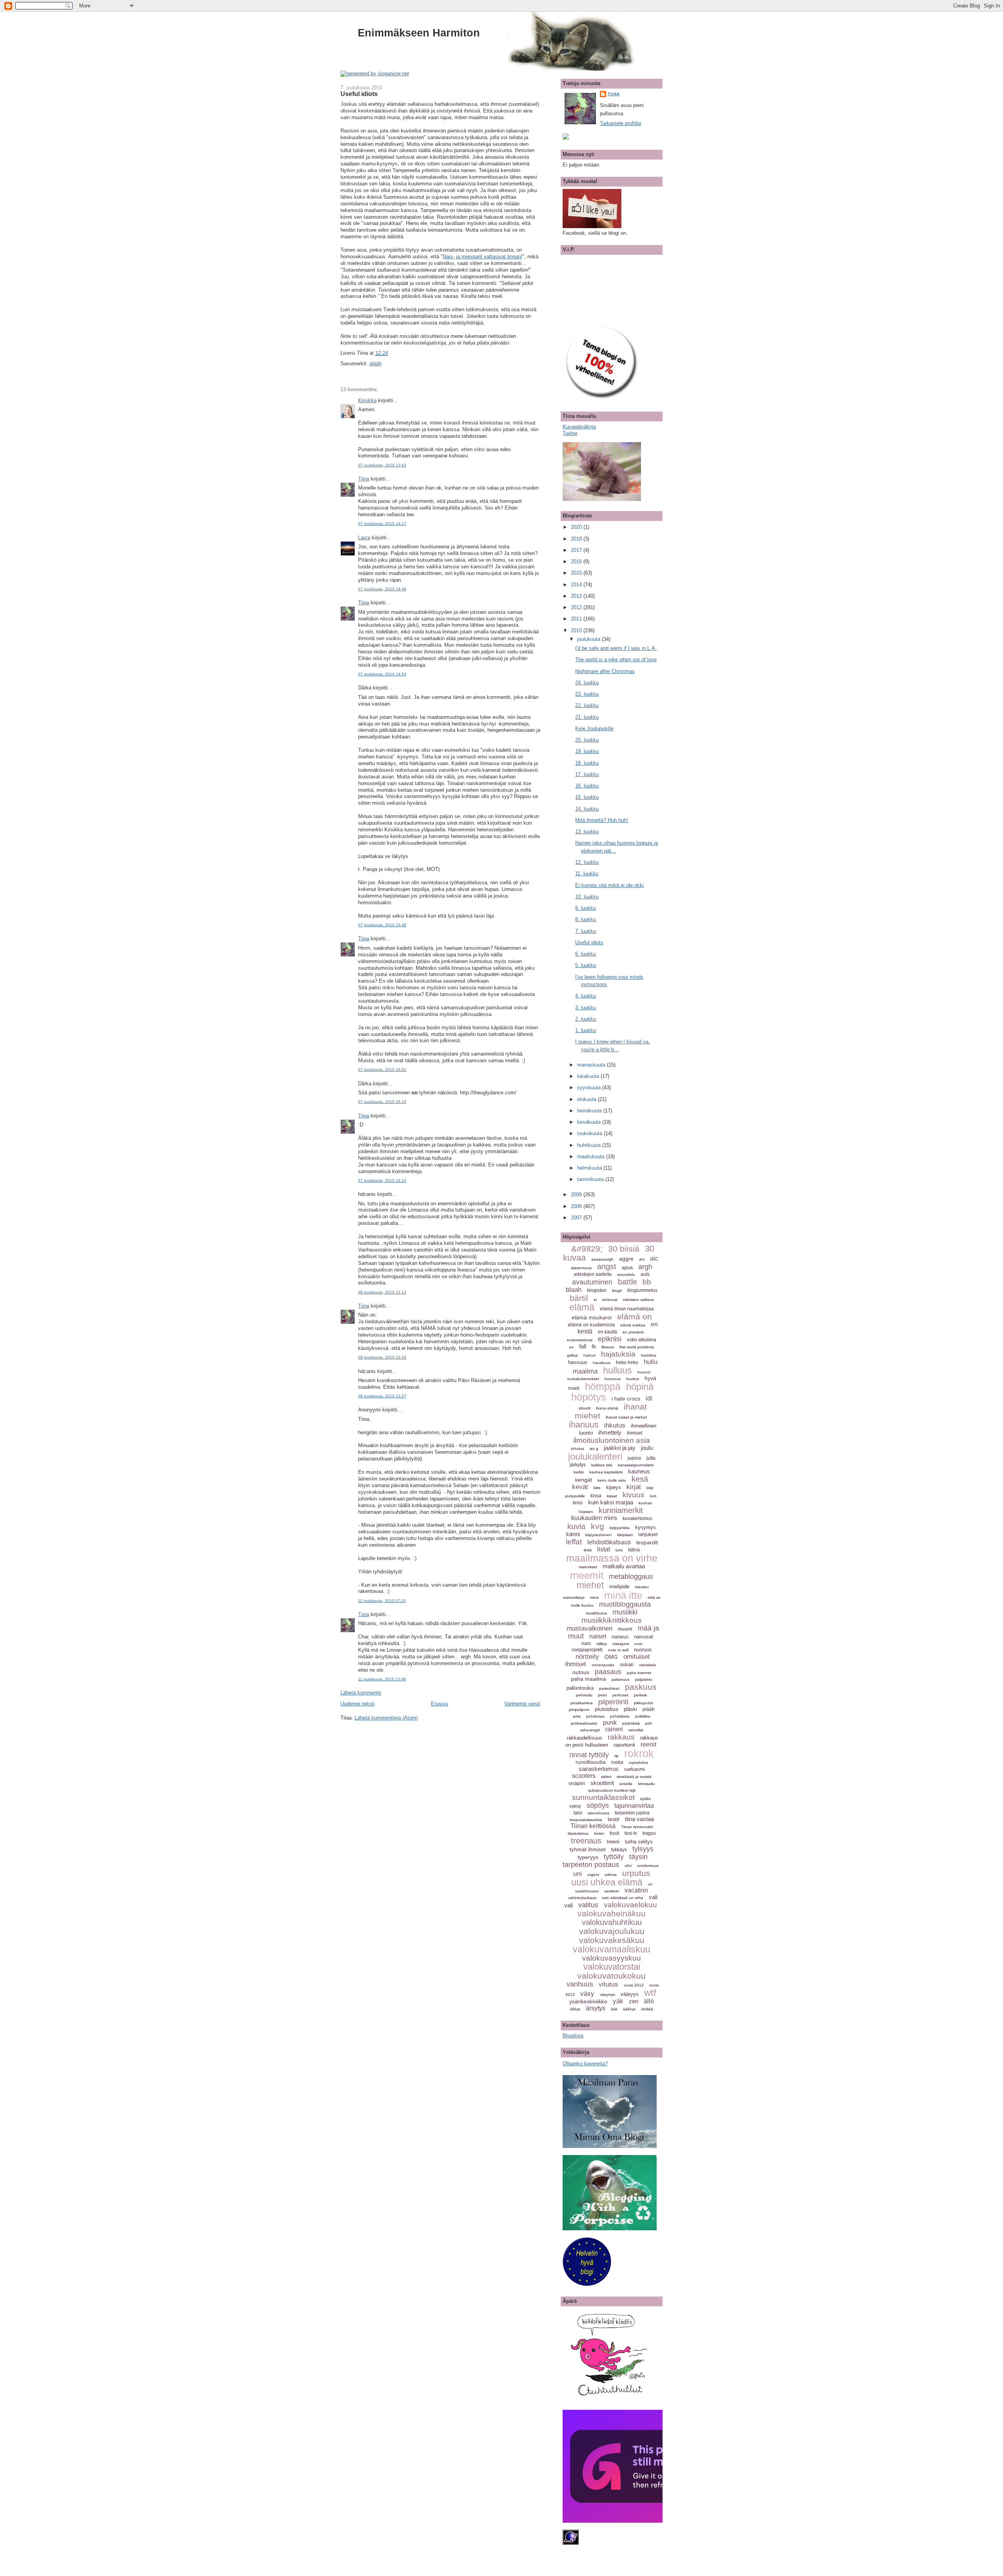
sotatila (626, 1784)
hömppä (603, 1386)
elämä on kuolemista (591, 1325)
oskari (627, 1664)
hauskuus (602, 1363)
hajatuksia (618, 1354)
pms (577, 1716)
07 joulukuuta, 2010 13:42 (382, 465)
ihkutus (615, 1425)
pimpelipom (579, 1710)
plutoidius (607, 1709)
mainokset (588, 1567)
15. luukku (587, 797)
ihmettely (610, 1432)
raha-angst (590, 1730)
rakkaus (621, 1737)
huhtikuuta (590, 1145)
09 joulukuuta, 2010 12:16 (382, 1357)
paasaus (608, 1672)
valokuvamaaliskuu (612, 1949)
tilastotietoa (578, 1833)
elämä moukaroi (592, 1317)
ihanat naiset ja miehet (626, 1417)
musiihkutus (596, 1613)
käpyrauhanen (598, 1535)
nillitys (602, 1644)
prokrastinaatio (584, 1723)
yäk (618, 2001)
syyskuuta (590, 1088)
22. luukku (587, 705)
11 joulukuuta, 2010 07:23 (382, 1601)
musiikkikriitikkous (612, 1620)
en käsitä (607, 1332)
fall (583, 1346)
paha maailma (588, 1679)
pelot (602, 1695)
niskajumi (621, 1644)
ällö (649, 2001)
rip (616, 1756)
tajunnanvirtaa (634, 1806)
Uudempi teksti (358, 1704)
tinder (599, 1833)
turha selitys (639, 1842)
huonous (613, 1379)
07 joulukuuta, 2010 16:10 (382, 1102)
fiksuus (608, 1347)
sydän (646, 1799)
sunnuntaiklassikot (603, 1797)
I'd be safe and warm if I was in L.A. (616, 648)
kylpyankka (620, 1528)
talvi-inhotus (598, 1813)
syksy (575, 1806)
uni (578, 1874)
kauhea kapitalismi (606, 1472)
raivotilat (636, 1730)
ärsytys (596, 2008)
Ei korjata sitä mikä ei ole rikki (609, 885)
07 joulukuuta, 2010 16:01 (382, 1069)
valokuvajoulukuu (612, 1931)
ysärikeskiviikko (588, 2001)
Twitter (570, 433)
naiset (598, 1636)
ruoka (617, 1762)
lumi (619, 1550)
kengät (584, 1480)
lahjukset (648, 1535)
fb (594, 1347)
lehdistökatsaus (609, 1542)
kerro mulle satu (612, 1480)
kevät (580, 1487)
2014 (577, 585)
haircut (589, 1355)
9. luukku (586, 908)
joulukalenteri (595, 1456)
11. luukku (587, 873)
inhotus (578, 1449)
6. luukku (586, 954)
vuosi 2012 (634, 1985)
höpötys (589, 1397)
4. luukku (586, 996)
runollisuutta (591, 1762)
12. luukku (587, 862)
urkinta (611, 1875)
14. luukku (587, 809)
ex (571, 1347)
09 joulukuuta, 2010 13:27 (382, 1396)
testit (614, 1819)
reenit (648, 1744)
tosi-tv (631, 1833)
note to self (618, 1650)
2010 (577, 630)
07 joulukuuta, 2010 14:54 (382, 674)
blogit (617, 1291)
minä (594, 1597)
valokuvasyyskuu (612, 1958)
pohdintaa (595, 1716)
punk (610, 1722)
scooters (584, 1776)
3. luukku (586, 1008)
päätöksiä (631, 1723)
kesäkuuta (590, 1122)
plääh (376, 364)
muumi (625, 1629)
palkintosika (580, 1688)
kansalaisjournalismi (636, 1465)
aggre (626, 1259)
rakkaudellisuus (585, 1738)
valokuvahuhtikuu (612, 1922)
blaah (574, 1290)
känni (573, 1534)
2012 (577, 607)
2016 (577, 561)
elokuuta (587, 1099)
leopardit (647, 1542)
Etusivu (440, 1704)
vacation (636, 1890)
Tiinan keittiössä (593, 1826)
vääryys (630, 1994)
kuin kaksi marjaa (611, 1502)
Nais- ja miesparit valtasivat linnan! (482, 257)
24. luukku (587, 683)
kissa (596, 1496)
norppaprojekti (587, 1650)
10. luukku (587, 897)
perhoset (620, 1695)
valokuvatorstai (612, 1967)
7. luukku (586, 931)
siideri (606, 1777)
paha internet (639, 1673)
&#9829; (587, 1249)
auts (645, 1274)
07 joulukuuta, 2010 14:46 (382, 589)
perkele (641, 1695)
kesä (640, 1479)
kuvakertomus (637, 1518)
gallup (572, 1355)
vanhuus (580, 1984)
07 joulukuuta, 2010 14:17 (382, 523)
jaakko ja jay (620, 1448)
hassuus (578, 1362)
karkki (579, 1472)
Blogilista (573, 2036)
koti (653, 1496)
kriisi (578, 1503)
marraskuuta (592, 1065)
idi (649, 1398)
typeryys (588, 1857)
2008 (577, 1206)
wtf (650, 1993)
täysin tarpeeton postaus (605, 1861)
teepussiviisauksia (586, 1820)
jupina (634, 1458)
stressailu (646, 1784)
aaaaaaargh (602, 1259)
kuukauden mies (594, 1518)
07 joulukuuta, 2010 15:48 (382, 925)
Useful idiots (359, 94)
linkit (588, 1550)
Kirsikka (367, 400)
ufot (628, 1866)
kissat (612, 1496)
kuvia (576, 1526)
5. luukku (586, 965)
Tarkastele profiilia (620, 123)
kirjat (634, 1487)
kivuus (634, 1495)
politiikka (643, 1716)
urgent (593, 1875)
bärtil (579, 1298)
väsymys (607, 1995)
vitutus (608, 1984)
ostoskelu (648, 1665)
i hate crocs (626, 1399)
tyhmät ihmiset (588, 1849)
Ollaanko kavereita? (585, 2064)
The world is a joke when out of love (616, 659)
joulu (647, 1448)
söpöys (598, 1805)
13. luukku (587, 832)
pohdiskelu (620, 1716)
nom (638, 1644)
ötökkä (647, 2009)
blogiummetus (642, 1290)
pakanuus (621, 1679)
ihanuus (584, 1425)
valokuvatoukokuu (612, 1976)
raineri (614, 1729)
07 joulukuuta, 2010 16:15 (382, 1180)
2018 (577, 539)
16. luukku (587, 786)
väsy (587, 1994)
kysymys (645, 1527)
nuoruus (643, 1650)
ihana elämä (607, 1408)
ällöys (575, 2009)
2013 (577, 596)
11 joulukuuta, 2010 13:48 (382, 1679)
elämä (582, 1307)
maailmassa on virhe (612, 1558)
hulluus (617, 1370)
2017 (577, 550)
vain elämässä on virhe (623, 1898)
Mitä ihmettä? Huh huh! (602, 820)
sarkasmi (635, 1769)
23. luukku (587, 694)
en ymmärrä (633, 1332)
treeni (613, 1842)
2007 (577, 1218)
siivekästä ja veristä (634, 1777)
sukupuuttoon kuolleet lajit (612, 1790)
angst (607, 1266)
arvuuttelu (626, 1274)
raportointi (624, 1745)
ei (595, 1300)
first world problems (637, 1347)
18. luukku (587, 763)
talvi (578, 1813)
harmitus (649, 1355)
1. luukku (586, 1030)
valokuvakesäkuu (612, 1940)
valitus (588, 1905)
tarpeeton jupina (632, 1813)
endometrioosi (580, 1340)
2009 (577, 1195)
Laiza (364, 538)
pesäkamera (582, 1703)
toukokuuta (590, 1133)
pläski (630, 1709)
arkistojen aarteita (593, 1274)
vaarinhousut (587, 1891)
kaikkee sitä (602, 1465)
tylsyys (643, 1849)
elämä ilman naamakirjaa (627, 1309)
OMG (611, 1657)
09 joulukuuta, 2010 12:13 (382, 1292)
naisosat (644, 1637)
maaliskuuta (592, 1156)
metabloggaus (631, 1576)
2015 (577, 573)
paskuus (641, 1687)
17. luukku (587, 774)
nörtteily (587, 1657)
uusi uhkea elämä (607, 1882)
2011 (577, 619)
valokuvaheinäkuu (612, 1913)
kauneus (639, 1471)
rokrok (639, 1754)
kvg (597, 1526)
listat (604, 1549)
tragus (649, 1833)
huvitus (633, 1379)
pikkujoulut (644, 1703)
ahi (642, 1259)
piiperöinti (613, 1702)
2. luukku (586, 1019)
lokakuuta (589, 1076)
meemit (587, 1575)
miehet (590, 1585)
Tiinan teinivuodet (637, 1827)
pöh (649, 1723)
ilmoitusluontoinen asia (612, 1440)
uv (650, 1884)
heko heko (627, 1362)
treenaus (586, 1841)
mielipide (619, 1586)
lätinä (634, 1550)
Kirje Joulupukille (594, 728)
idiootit (585, 1408)
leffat (574, 1542)
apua (627, 1268)
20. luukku (587, 740)
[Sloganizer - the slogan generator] (375, 73)
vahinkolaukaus (582, 1898)
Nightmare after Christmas (605, 671)
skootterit (602, 1783)
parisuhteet (609, 1688)
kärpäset (625, 1535)
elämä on (635, 1316)
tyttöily (614, 1857)
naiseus (620, 1637)
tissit (614, 1833)
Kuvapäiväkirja (579, 427)
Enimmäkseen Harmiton (419, 33)
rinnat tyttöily (589, 1755)
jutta (651, 1458)
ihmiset (635, 1433)
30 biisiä (624, 1249)
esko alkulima (642, 1340)
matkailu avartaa (624, 1566)
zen (634, 2001)
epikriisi (610, 1339)
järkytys (578, 1465)
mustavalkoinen (589, 1628)
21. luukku (587, 717)
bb (647, 1282)
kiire (597, 1488)
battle (627, 1282)
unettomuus (648, 1866)
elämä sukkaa (633, 1325)
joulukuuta (589, 639)
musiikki (625, 1612)
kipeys (614, 1487)
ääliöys (629, 2009)
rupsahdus (638, 1762)
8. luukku (586, 919)
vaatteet (612, 1891)
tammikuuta (591, 1179)
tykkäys (619, 1850)
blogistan (597, 1290)
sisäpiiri (577, 1783)
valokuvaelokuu (630, 1905)
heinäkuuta (590, 1111)
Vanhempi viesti (522, 1704)
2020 (577, 527)
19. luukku (587, 751)
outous (581, 1672)
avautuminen (592, 1282)
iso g (594, 1449)
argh (645, 1267)
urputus (636, 1873)
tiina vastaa (639, 1819)
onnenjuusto (603, 1665)
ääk (614, 2009)
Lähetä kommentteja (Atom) (386, 1718)
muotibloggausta (625, 1604)
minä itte (623, 1595)
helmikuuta (590, 1168)
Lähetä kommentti (361, 1693)
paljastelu (644, 1679)
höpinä (640, 1387)
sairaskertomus (599, 1769)
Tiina (364, 479)
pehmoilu (584, 1695)
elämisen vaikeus (638, 1300)
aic (654, 1258)
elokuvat (610, 1300)
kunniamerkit (621, 1510)
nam (586, 1644)
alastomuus (581, 1268)
